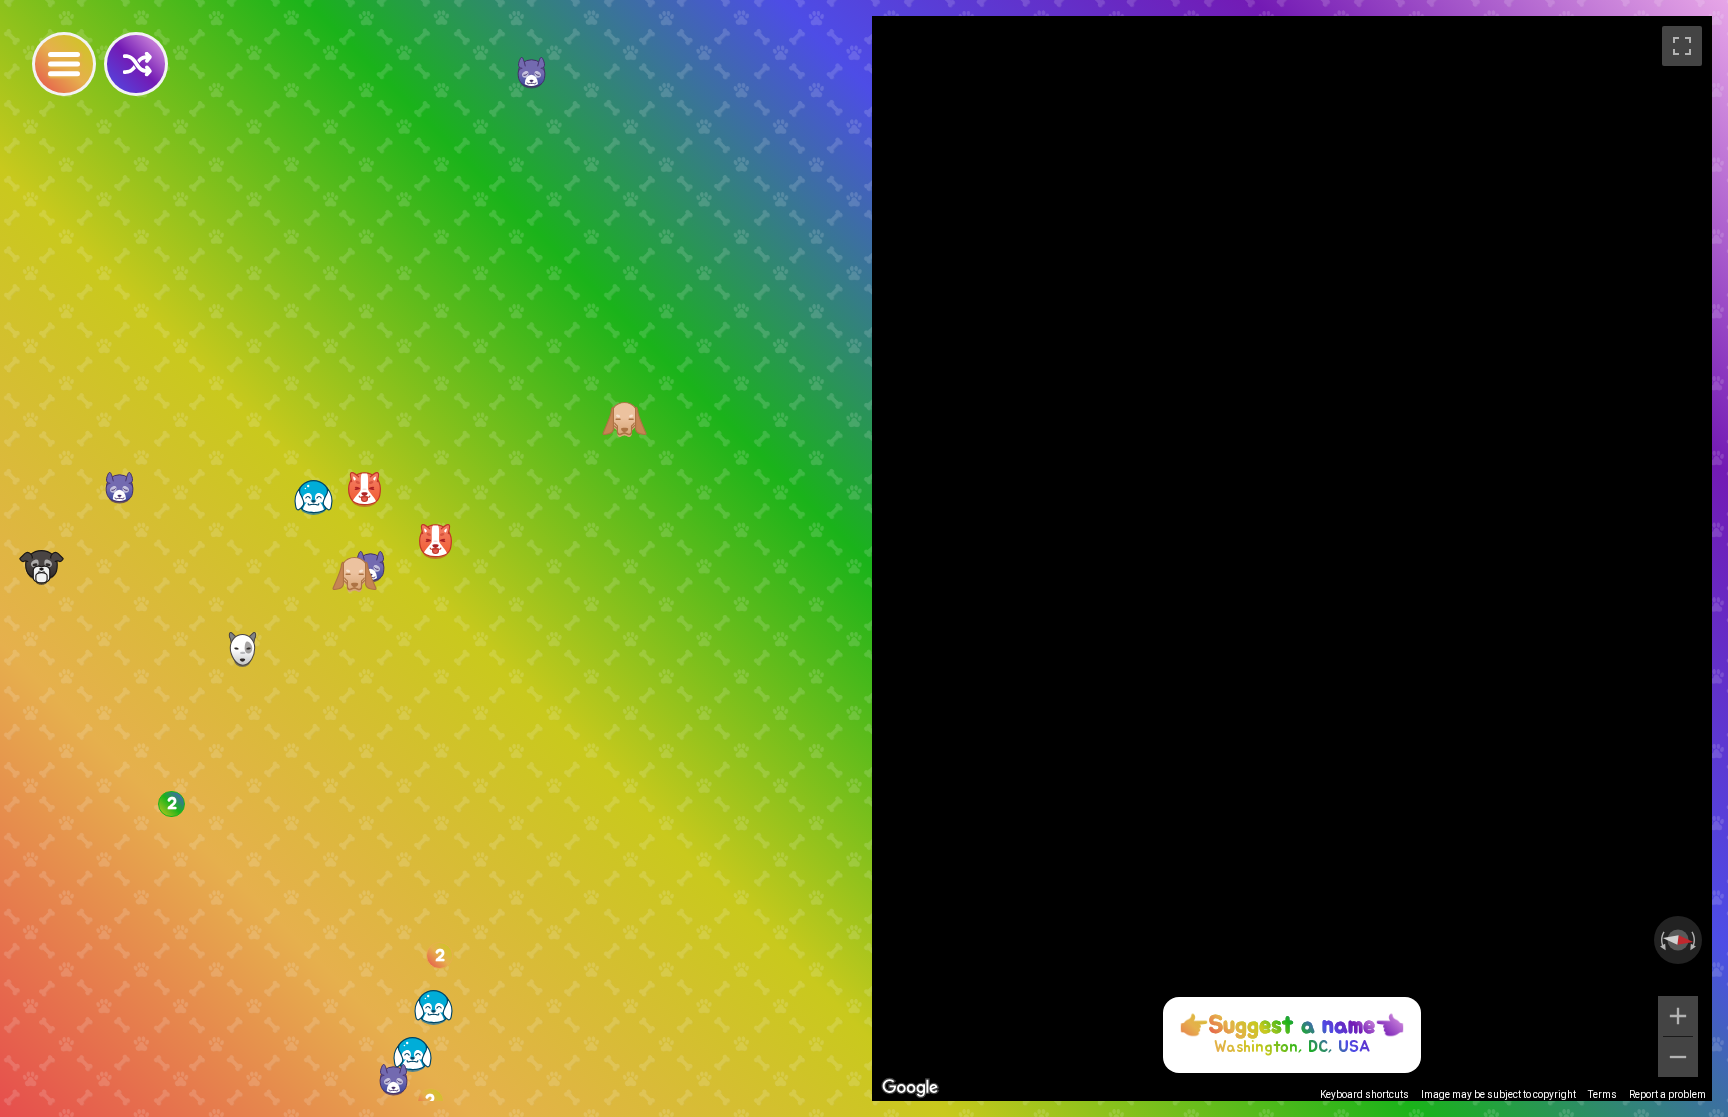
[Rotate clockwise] (1695, 940)
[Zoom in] (1678, 1016)
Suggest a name (1292, 1026)
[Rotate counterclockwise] (1661, 940)
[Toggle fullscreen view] (1682, 46)
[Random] (136, 64)
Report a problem (1667, 1094)
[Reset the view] (1678, 940)
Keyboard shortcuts (1364, 1094)
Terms (1602, 1094)
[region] (1292, 558)
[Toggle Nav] (64, 64)
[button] (433, 1007)
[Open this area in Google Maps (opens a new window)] (910, 1088)
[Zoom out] (1678, 1057)
